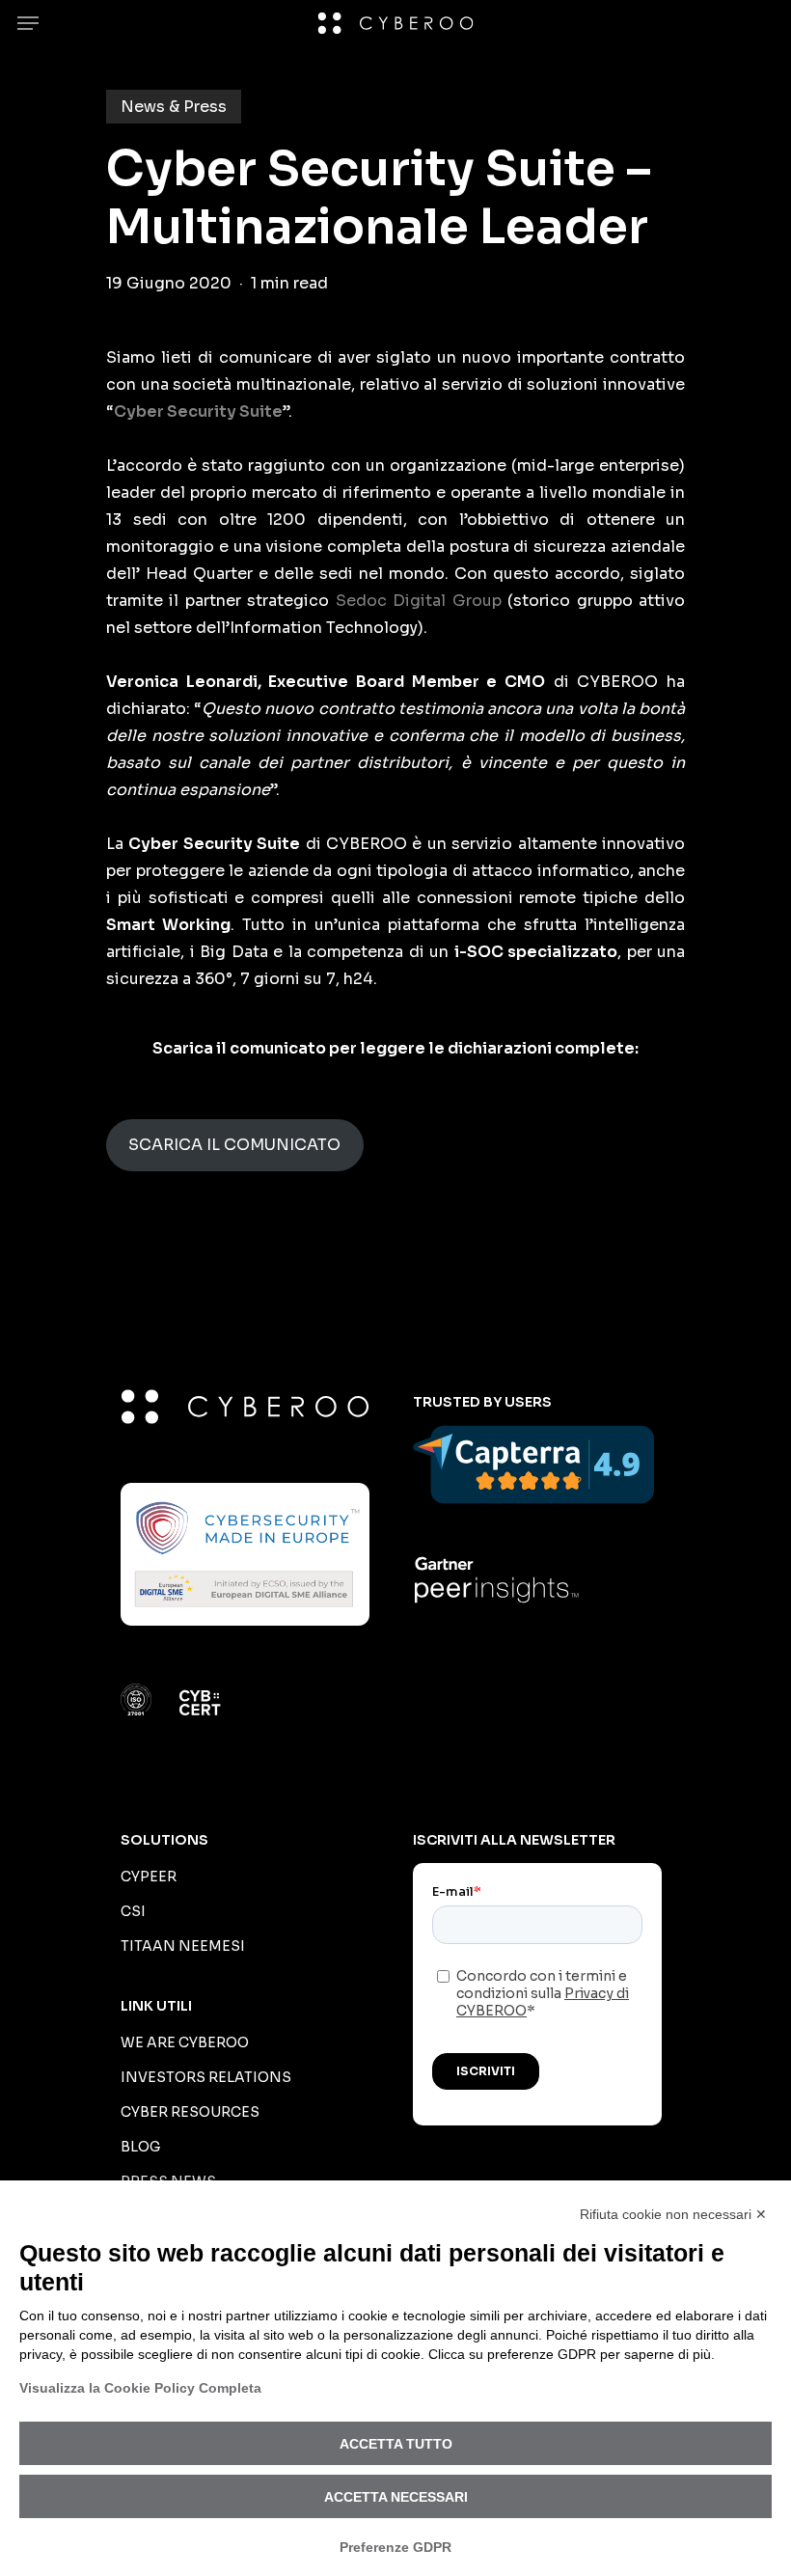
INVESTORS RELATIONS (206, 2077)
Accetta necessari (396, 2497)
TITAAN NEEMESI (183, 1946)
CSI (133, 1911)
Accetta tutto (396, 2444)
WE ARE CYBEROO (185, 2042)
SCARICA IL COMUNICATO (234, 1145)
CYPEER (149, 1877)
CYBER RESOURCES (190, 2112)
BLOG (140, 2147)
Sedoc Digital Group (419, 601)
